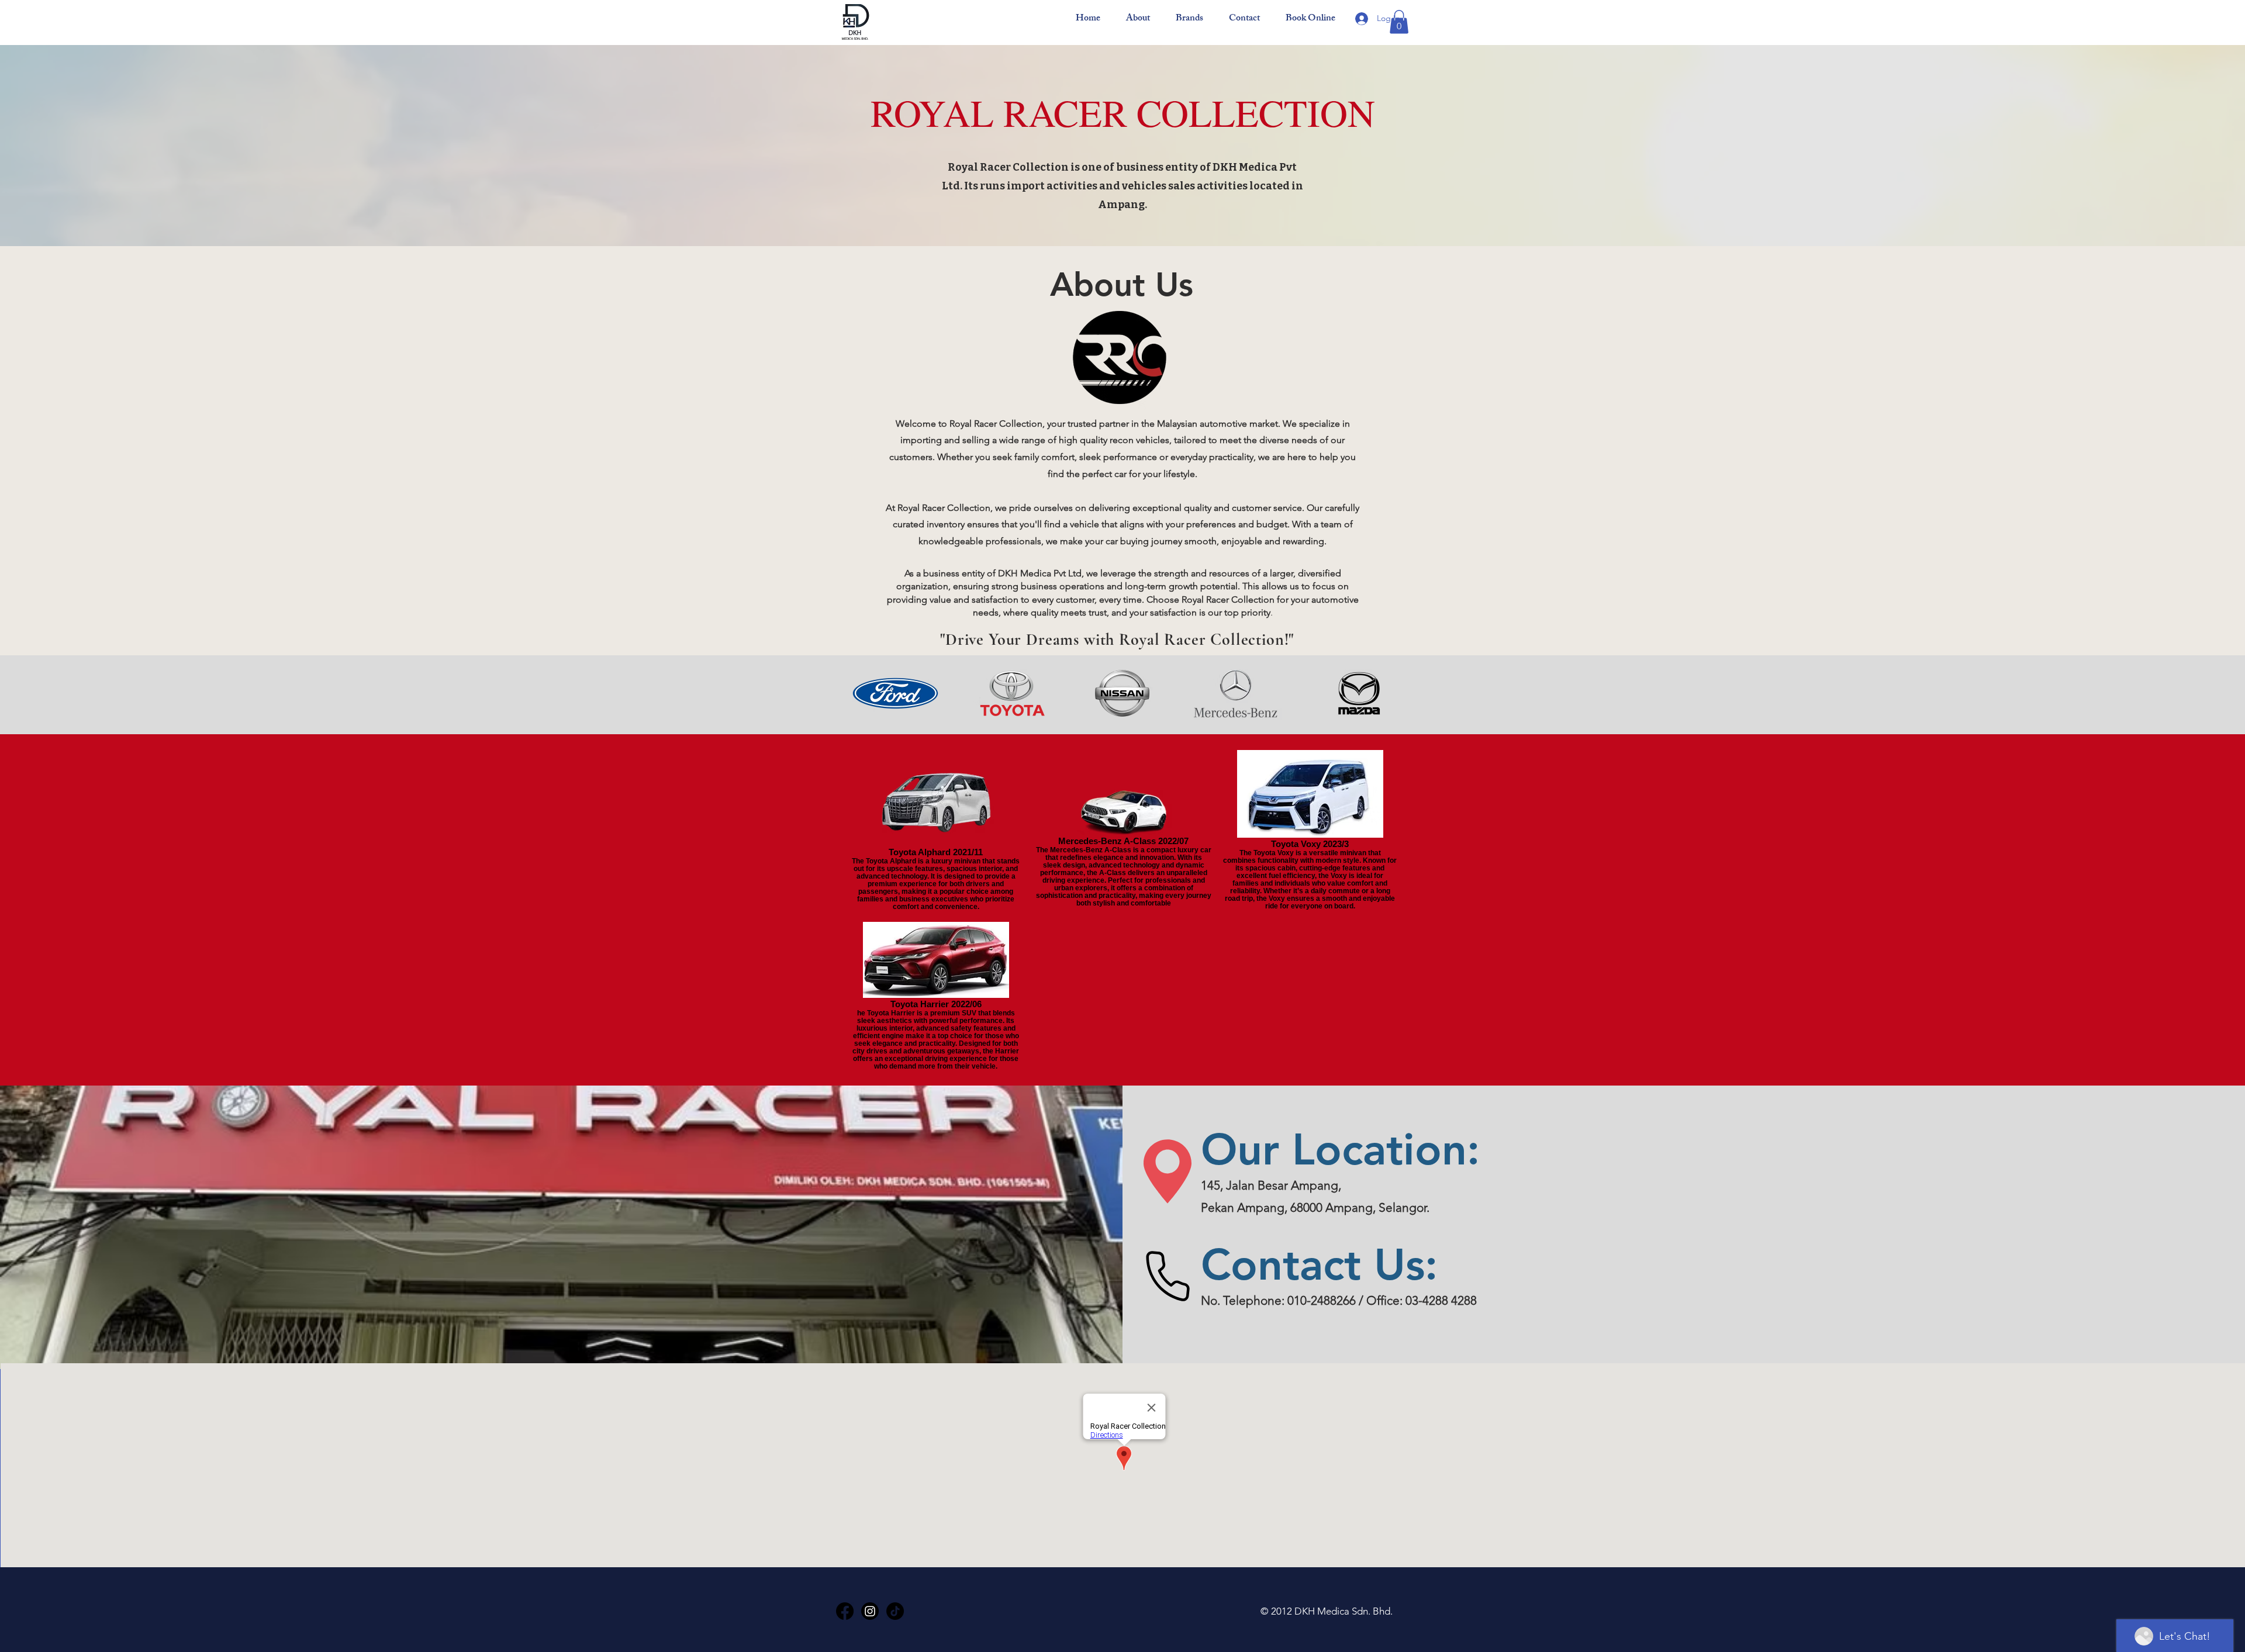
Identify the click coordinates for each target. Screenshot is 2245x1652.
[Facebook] (845, 1611)
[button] (1399, 22)
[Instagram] (870, 1611)
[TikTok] (895, 1611)
